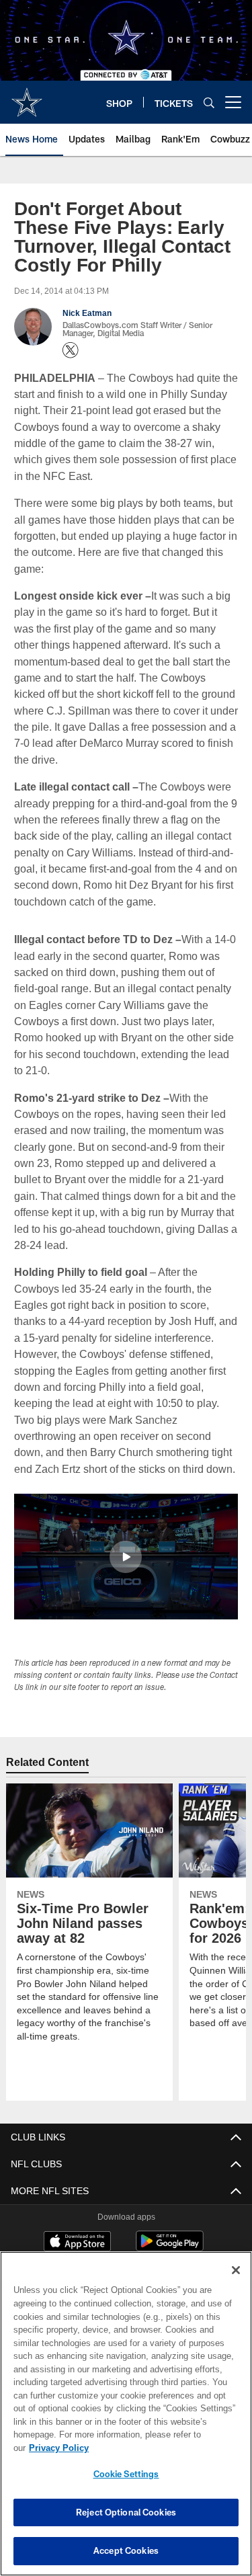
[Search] (209, 103)
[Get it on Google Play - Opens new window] (170, 2248)
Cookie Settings (126, 2474)
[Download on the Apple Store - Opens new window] (77, 2243)
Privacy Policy (162, 2448)
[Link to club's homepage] (27, 97)
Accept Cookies (126, 2550)
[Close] (236, 2284)
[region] (126, 2420)
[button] (126, 1557)
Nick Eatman (87, 313)
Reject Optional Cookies (126, 2512)
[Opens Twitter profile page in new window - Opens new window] (71, 350)
